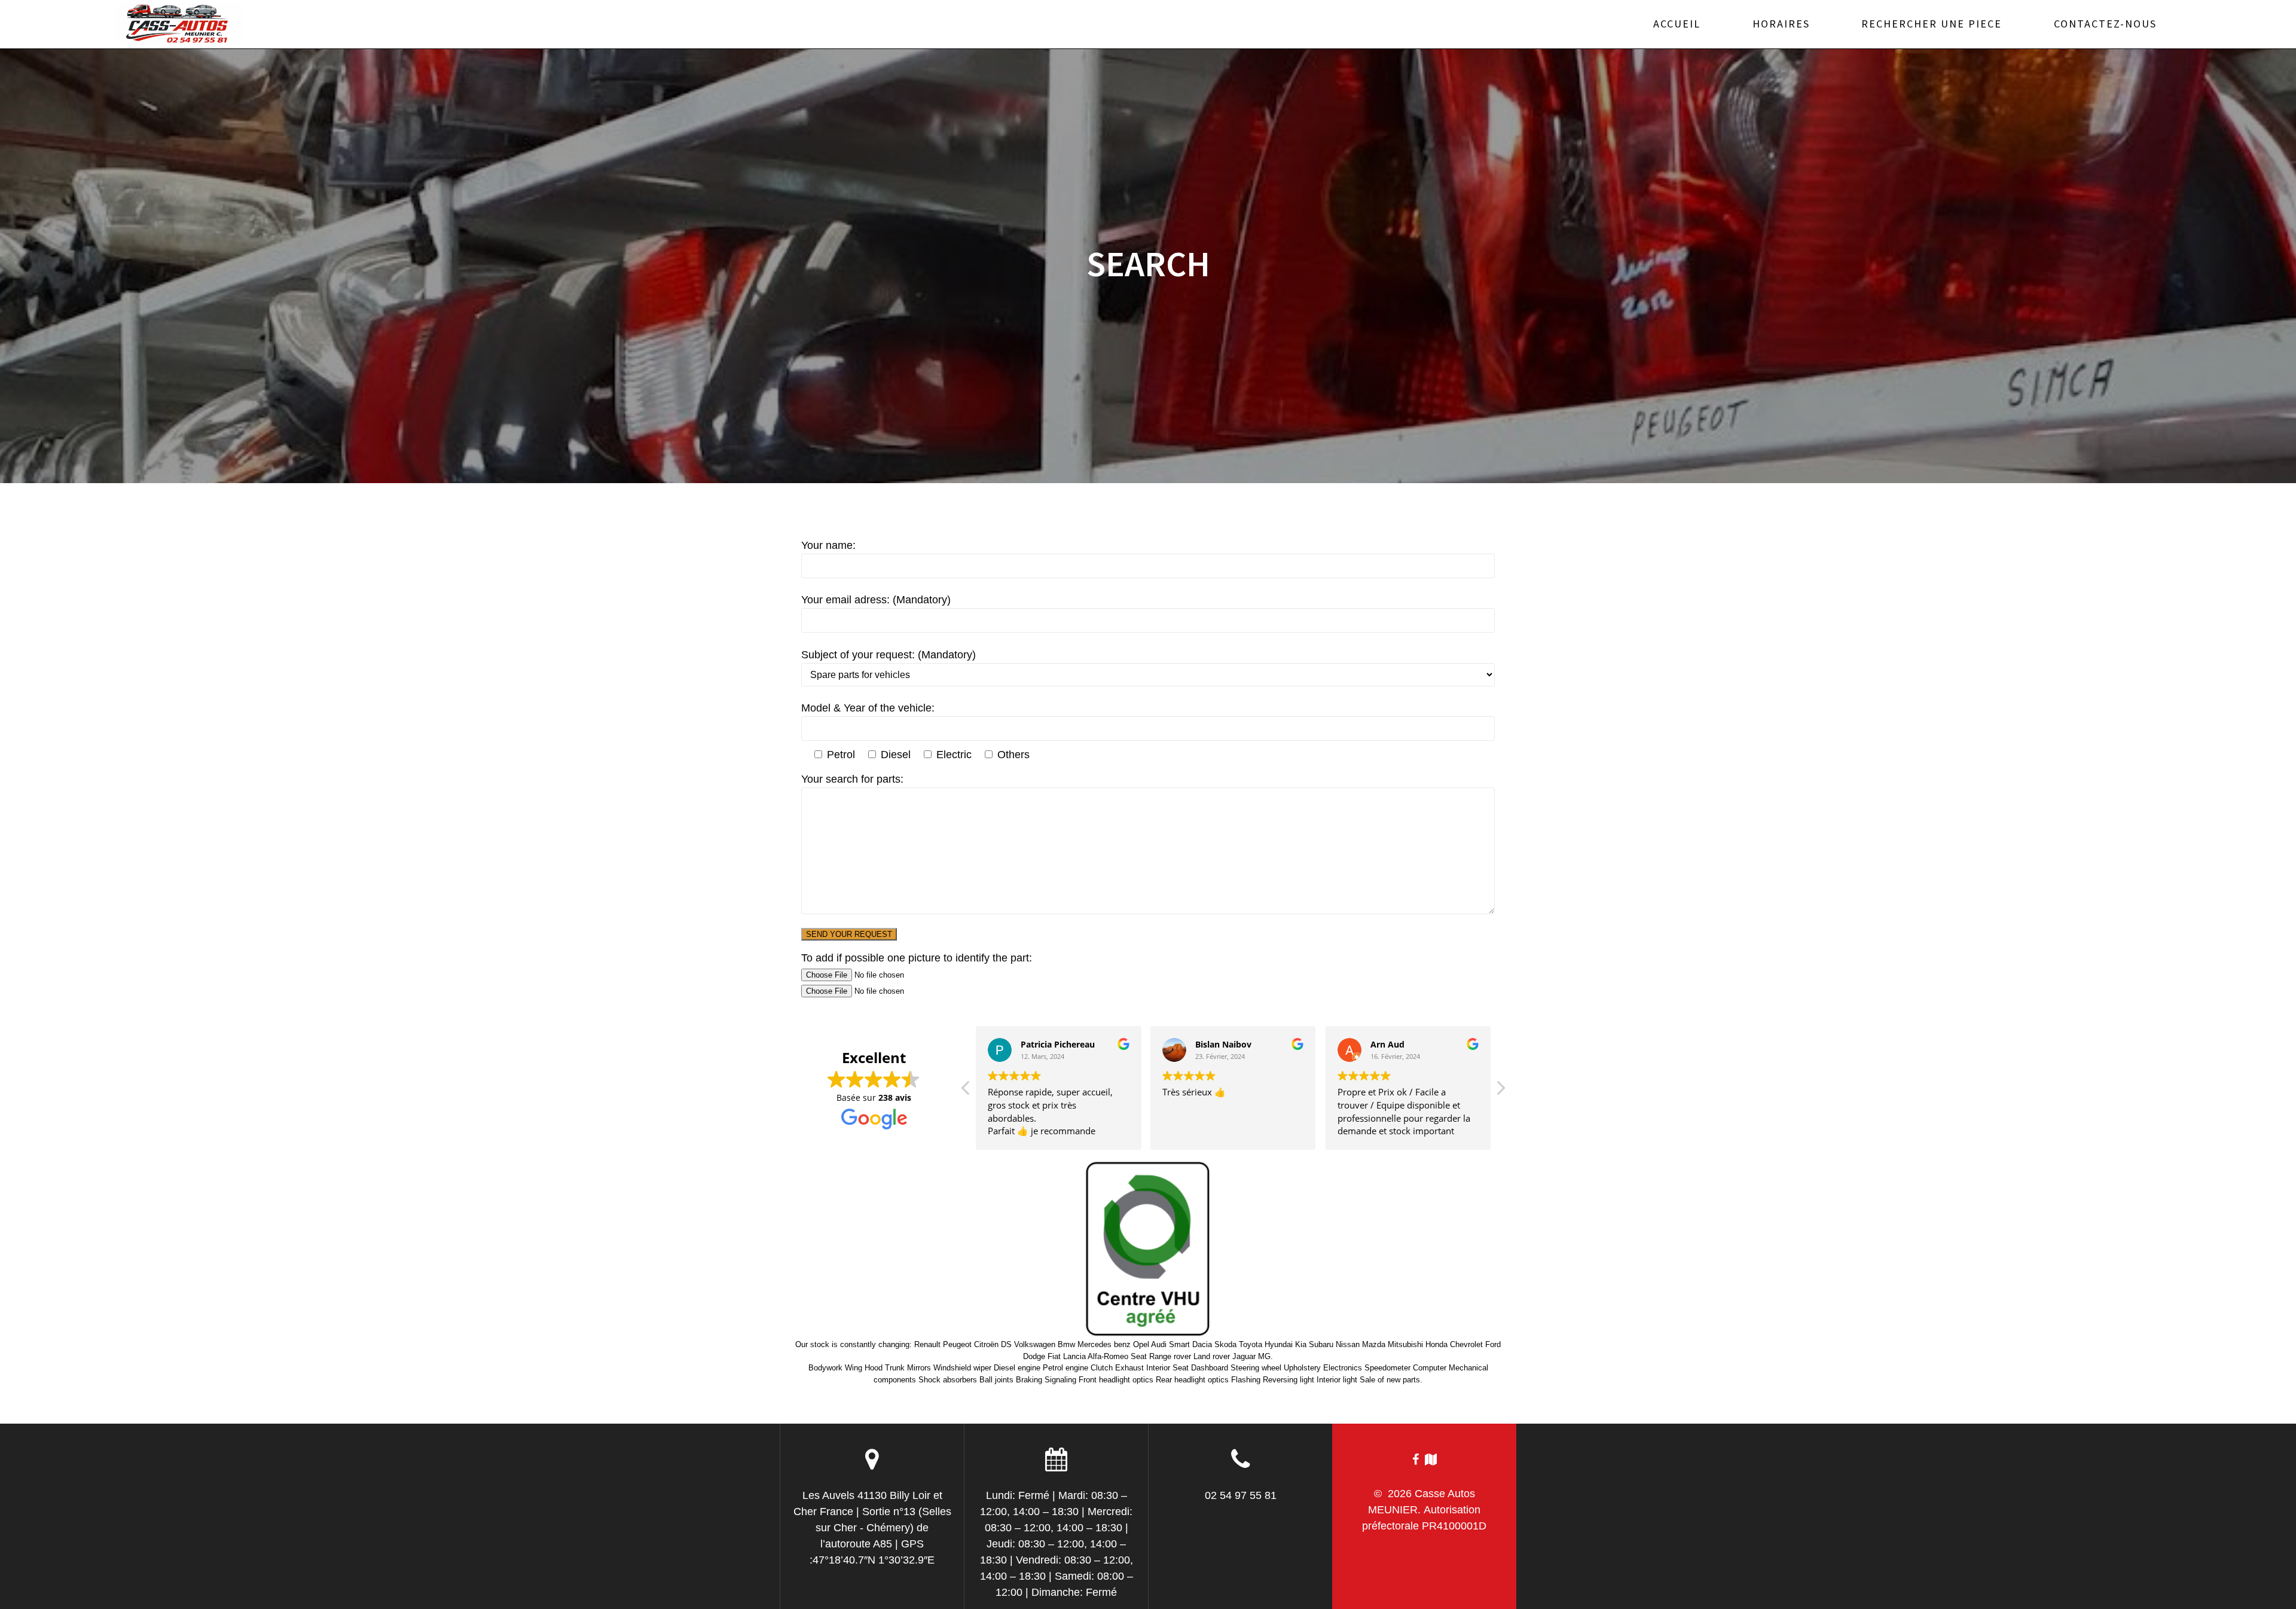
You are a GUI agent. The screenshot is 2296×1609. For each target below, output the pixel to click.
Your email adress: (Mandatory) (876, 600)
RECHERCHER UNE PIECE (1932, 24)
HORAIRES (1781, 24)
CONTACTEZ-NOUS (2105, 24)
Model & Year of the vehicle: (868, 708)
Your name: (828, 545)
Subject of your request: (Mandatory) (889, 655)
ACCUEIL (1677, 24)
